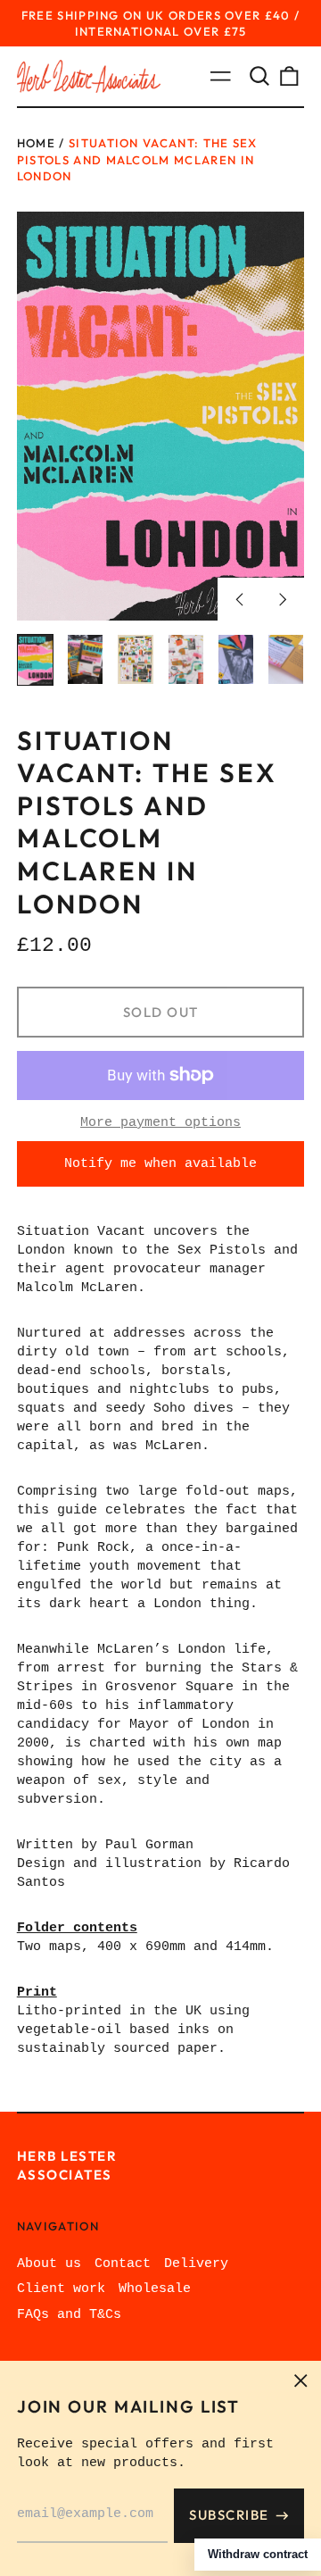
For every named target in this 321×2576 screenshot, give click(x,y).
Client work (61, 2289)
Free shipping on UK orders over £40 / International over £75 (161, 23)
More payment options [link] (160, 1123)
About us (49, 2264)
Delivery (196, 2264)
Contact (123, 2264)
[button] (259, 77)
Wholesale (155, 2289)
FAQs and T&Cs (69, 2315)
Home (36, 143)
